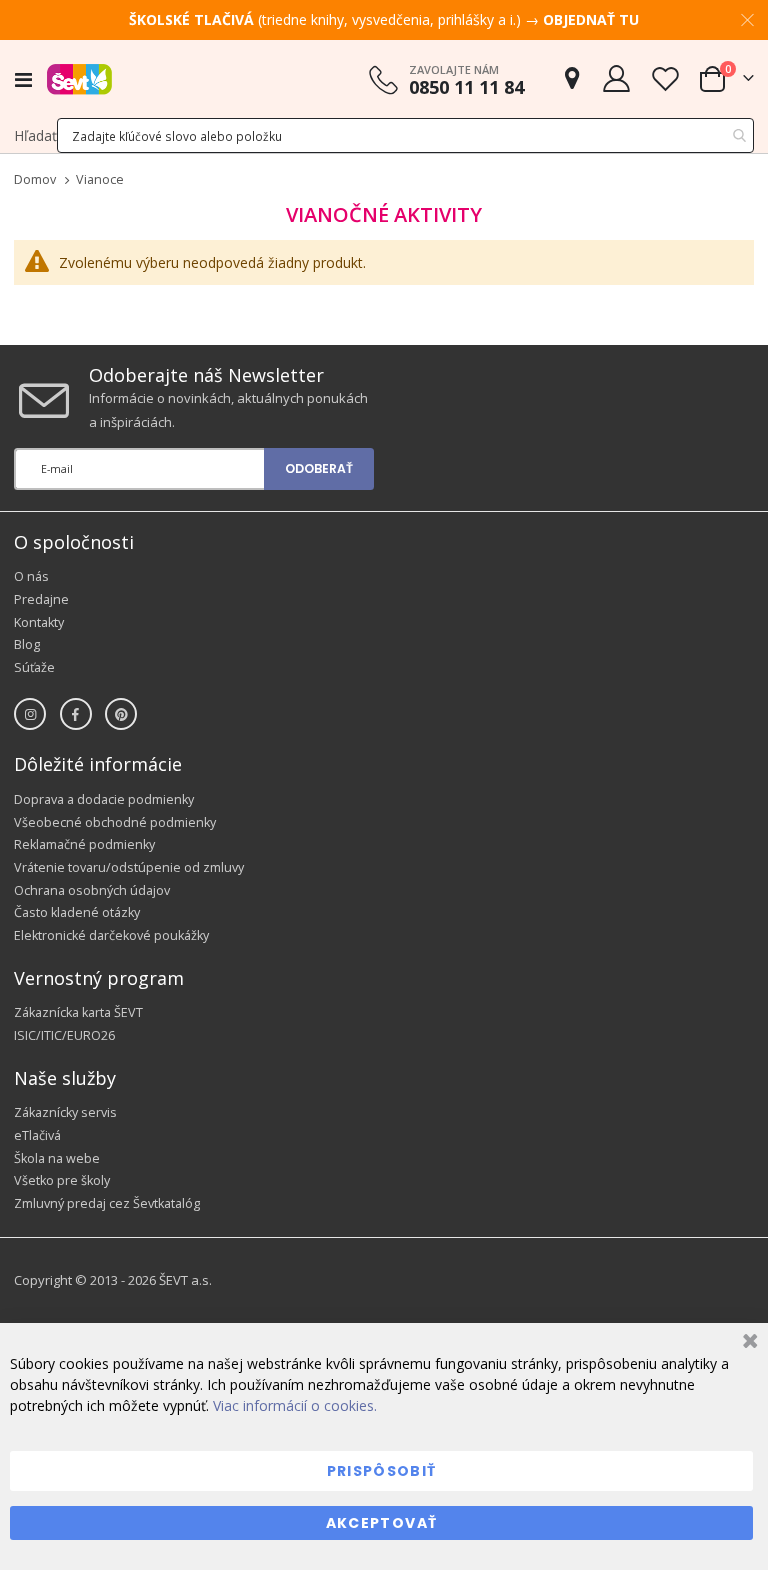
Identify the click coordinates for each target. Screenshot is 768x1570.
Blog (27, 644)
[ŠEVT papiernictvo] (79, 79)
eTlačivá (37, 1135)
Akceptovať (382, 1523)
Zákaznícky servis (65, 1112)
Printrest (121, 714)
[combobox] (405, 135)
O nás (31, 576)
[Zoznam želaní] (665, 78)
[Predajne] (572, 78)
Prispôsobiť (382, 1471)
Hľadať (35, 135)
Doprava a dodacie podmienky (104, 799)
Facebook (76, 714)
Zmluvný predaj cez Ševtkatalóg (107, 1203)
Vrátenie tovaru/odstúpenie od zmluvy (129, 867)
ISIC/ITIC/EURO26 (64, 1035)
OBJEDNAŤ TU (591, 19)
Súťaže (34, 667)
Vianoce (100, 180)
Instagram (30, 714)
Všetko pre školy (62, 1180)
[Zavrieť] (747, 1343)
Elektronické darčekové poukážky (111, 935)
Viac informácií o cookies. (295, 1405)
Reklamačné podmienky (84, 844)
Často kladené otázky (77, 912)
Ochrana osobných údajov (92, 890)
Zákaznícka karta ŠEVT (78, 1012)
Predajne (41, 599)
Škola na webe (57, 1158)
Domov (35, 179)
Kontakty (39, 622)
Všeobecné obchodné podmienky (115, 822)
